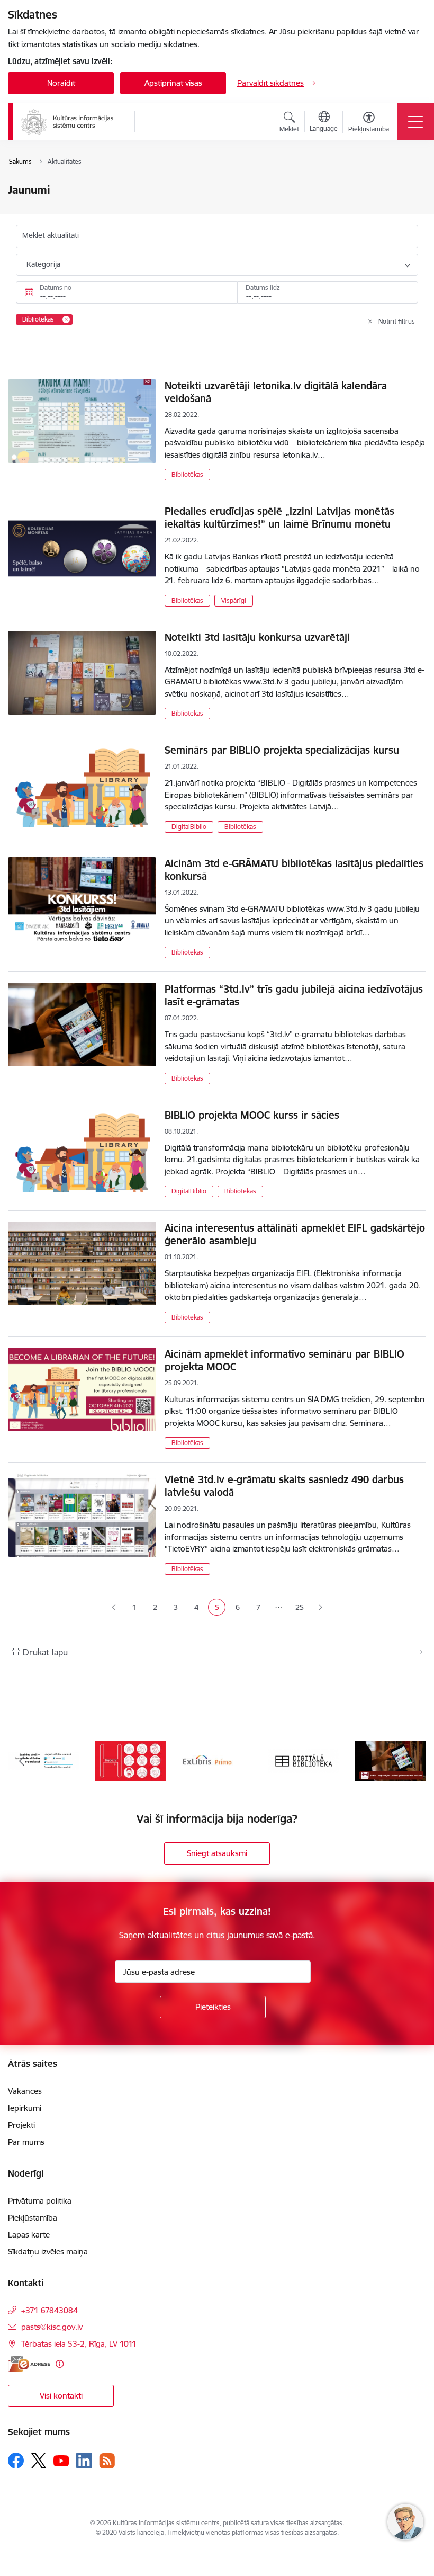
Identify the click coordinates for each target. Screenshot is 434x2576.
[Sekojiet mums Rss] (107, 2461)
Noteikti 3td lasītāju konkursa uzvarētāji (257, 637)
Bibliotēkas (187, 474)
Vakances (25, 2091)
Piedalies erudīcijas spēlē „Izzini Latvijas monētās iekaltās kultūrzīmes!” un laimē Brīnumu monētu (279, 518)
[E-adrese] (29, 2364)
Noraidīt (61, 83)
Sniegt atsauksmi (217, 1853)
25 (300, 1607)
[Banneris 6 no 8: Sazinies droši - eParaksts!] (43, 1760)
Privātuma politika (40, 2201)
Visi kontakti (61, 2396)
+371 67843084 (49, 2310)
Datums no (56, 287)
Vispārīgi (234, 600)
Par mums (26, 2142)
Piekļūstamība (33, 2218)
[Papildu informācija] (60, 2364)
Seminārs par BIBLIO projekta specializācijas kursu (282, 750)
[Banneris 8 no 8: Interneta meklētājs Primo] (217, 1760)
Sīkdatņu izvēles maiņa (48, 2252)
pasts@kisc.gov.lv (52, 2327)
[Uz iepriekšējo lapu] (114, 1607)
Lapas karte (29, 2235)
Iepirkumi (25, 2108)
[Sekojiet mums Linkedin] (84, 2461)
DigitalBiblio (189, 827)
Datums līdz (263, 287)
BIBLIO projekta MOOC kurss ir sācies (252, 1115)
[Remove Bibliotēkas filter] (66, 319)
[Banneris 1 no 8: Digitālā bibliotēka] (304, 1760)
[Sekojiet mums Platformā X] (39, 2461)
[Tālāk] (412, 1761)
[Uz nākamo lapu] (320, 1607)
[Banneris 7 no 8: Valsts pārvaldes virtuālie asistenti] (130, 1760)
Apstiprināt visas (173, 83)
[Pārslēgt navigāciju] (415, 122)
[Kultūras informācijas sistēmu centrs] (68, 122)
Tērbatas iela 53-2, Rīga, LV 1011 (79, 2344)
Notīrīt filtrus (397, 321)
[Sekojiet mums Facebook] (16, 2461)
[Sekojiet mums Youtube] (61, 2460)
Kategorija (43, 264)
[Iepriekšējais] (22, 1761)
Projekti (21, 2125)
